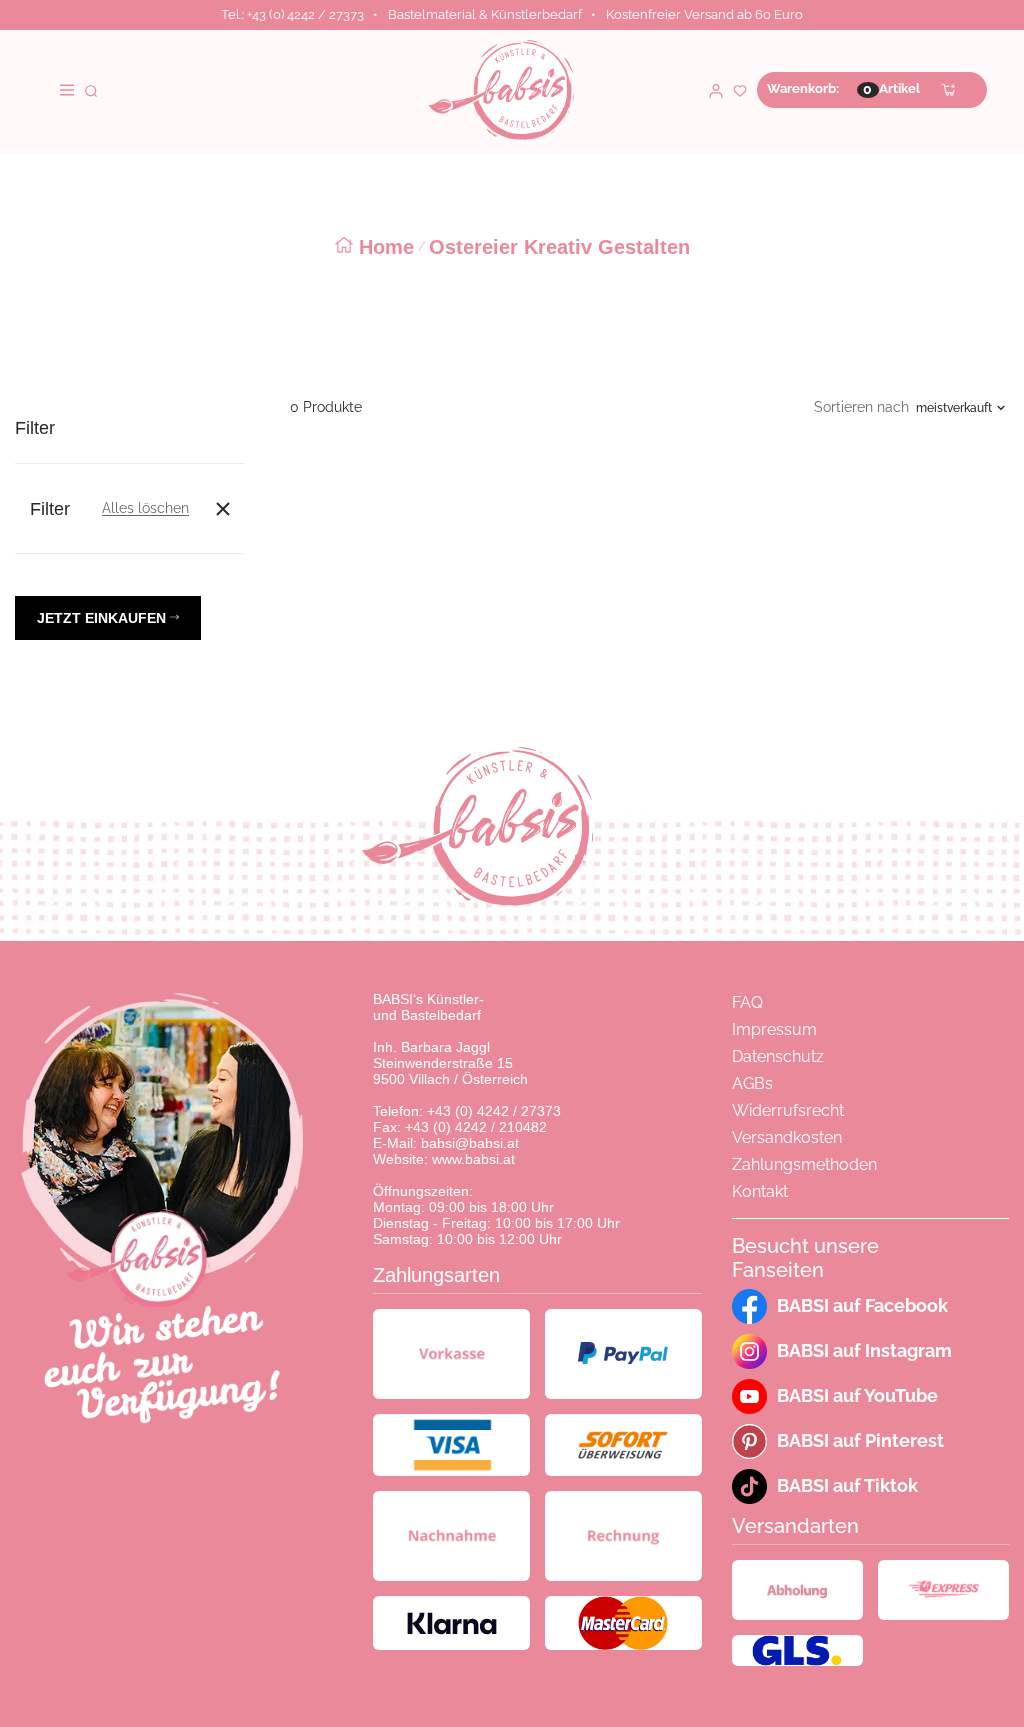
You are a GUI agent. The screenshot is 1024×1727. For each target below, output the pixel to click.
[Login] (716, 89)
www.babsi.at (473, 1159)
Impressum (774, 1029)
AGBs (752, 1083)
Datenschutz (778, 1056)
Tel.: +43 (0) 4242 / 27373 (292, 14)
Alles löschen (145, 508)
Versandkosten (787, 1137)
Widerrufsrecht (788, 1110)
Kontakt (760, 1191)
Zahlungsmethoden (804, 1164)
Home (386, 247)
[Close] (223, 509)
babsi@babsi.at (470, 1143)
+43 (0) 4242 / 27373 (494, 1111)
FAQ (747, 1002)
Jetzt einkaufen (103, 618)
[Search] (91, 89)
